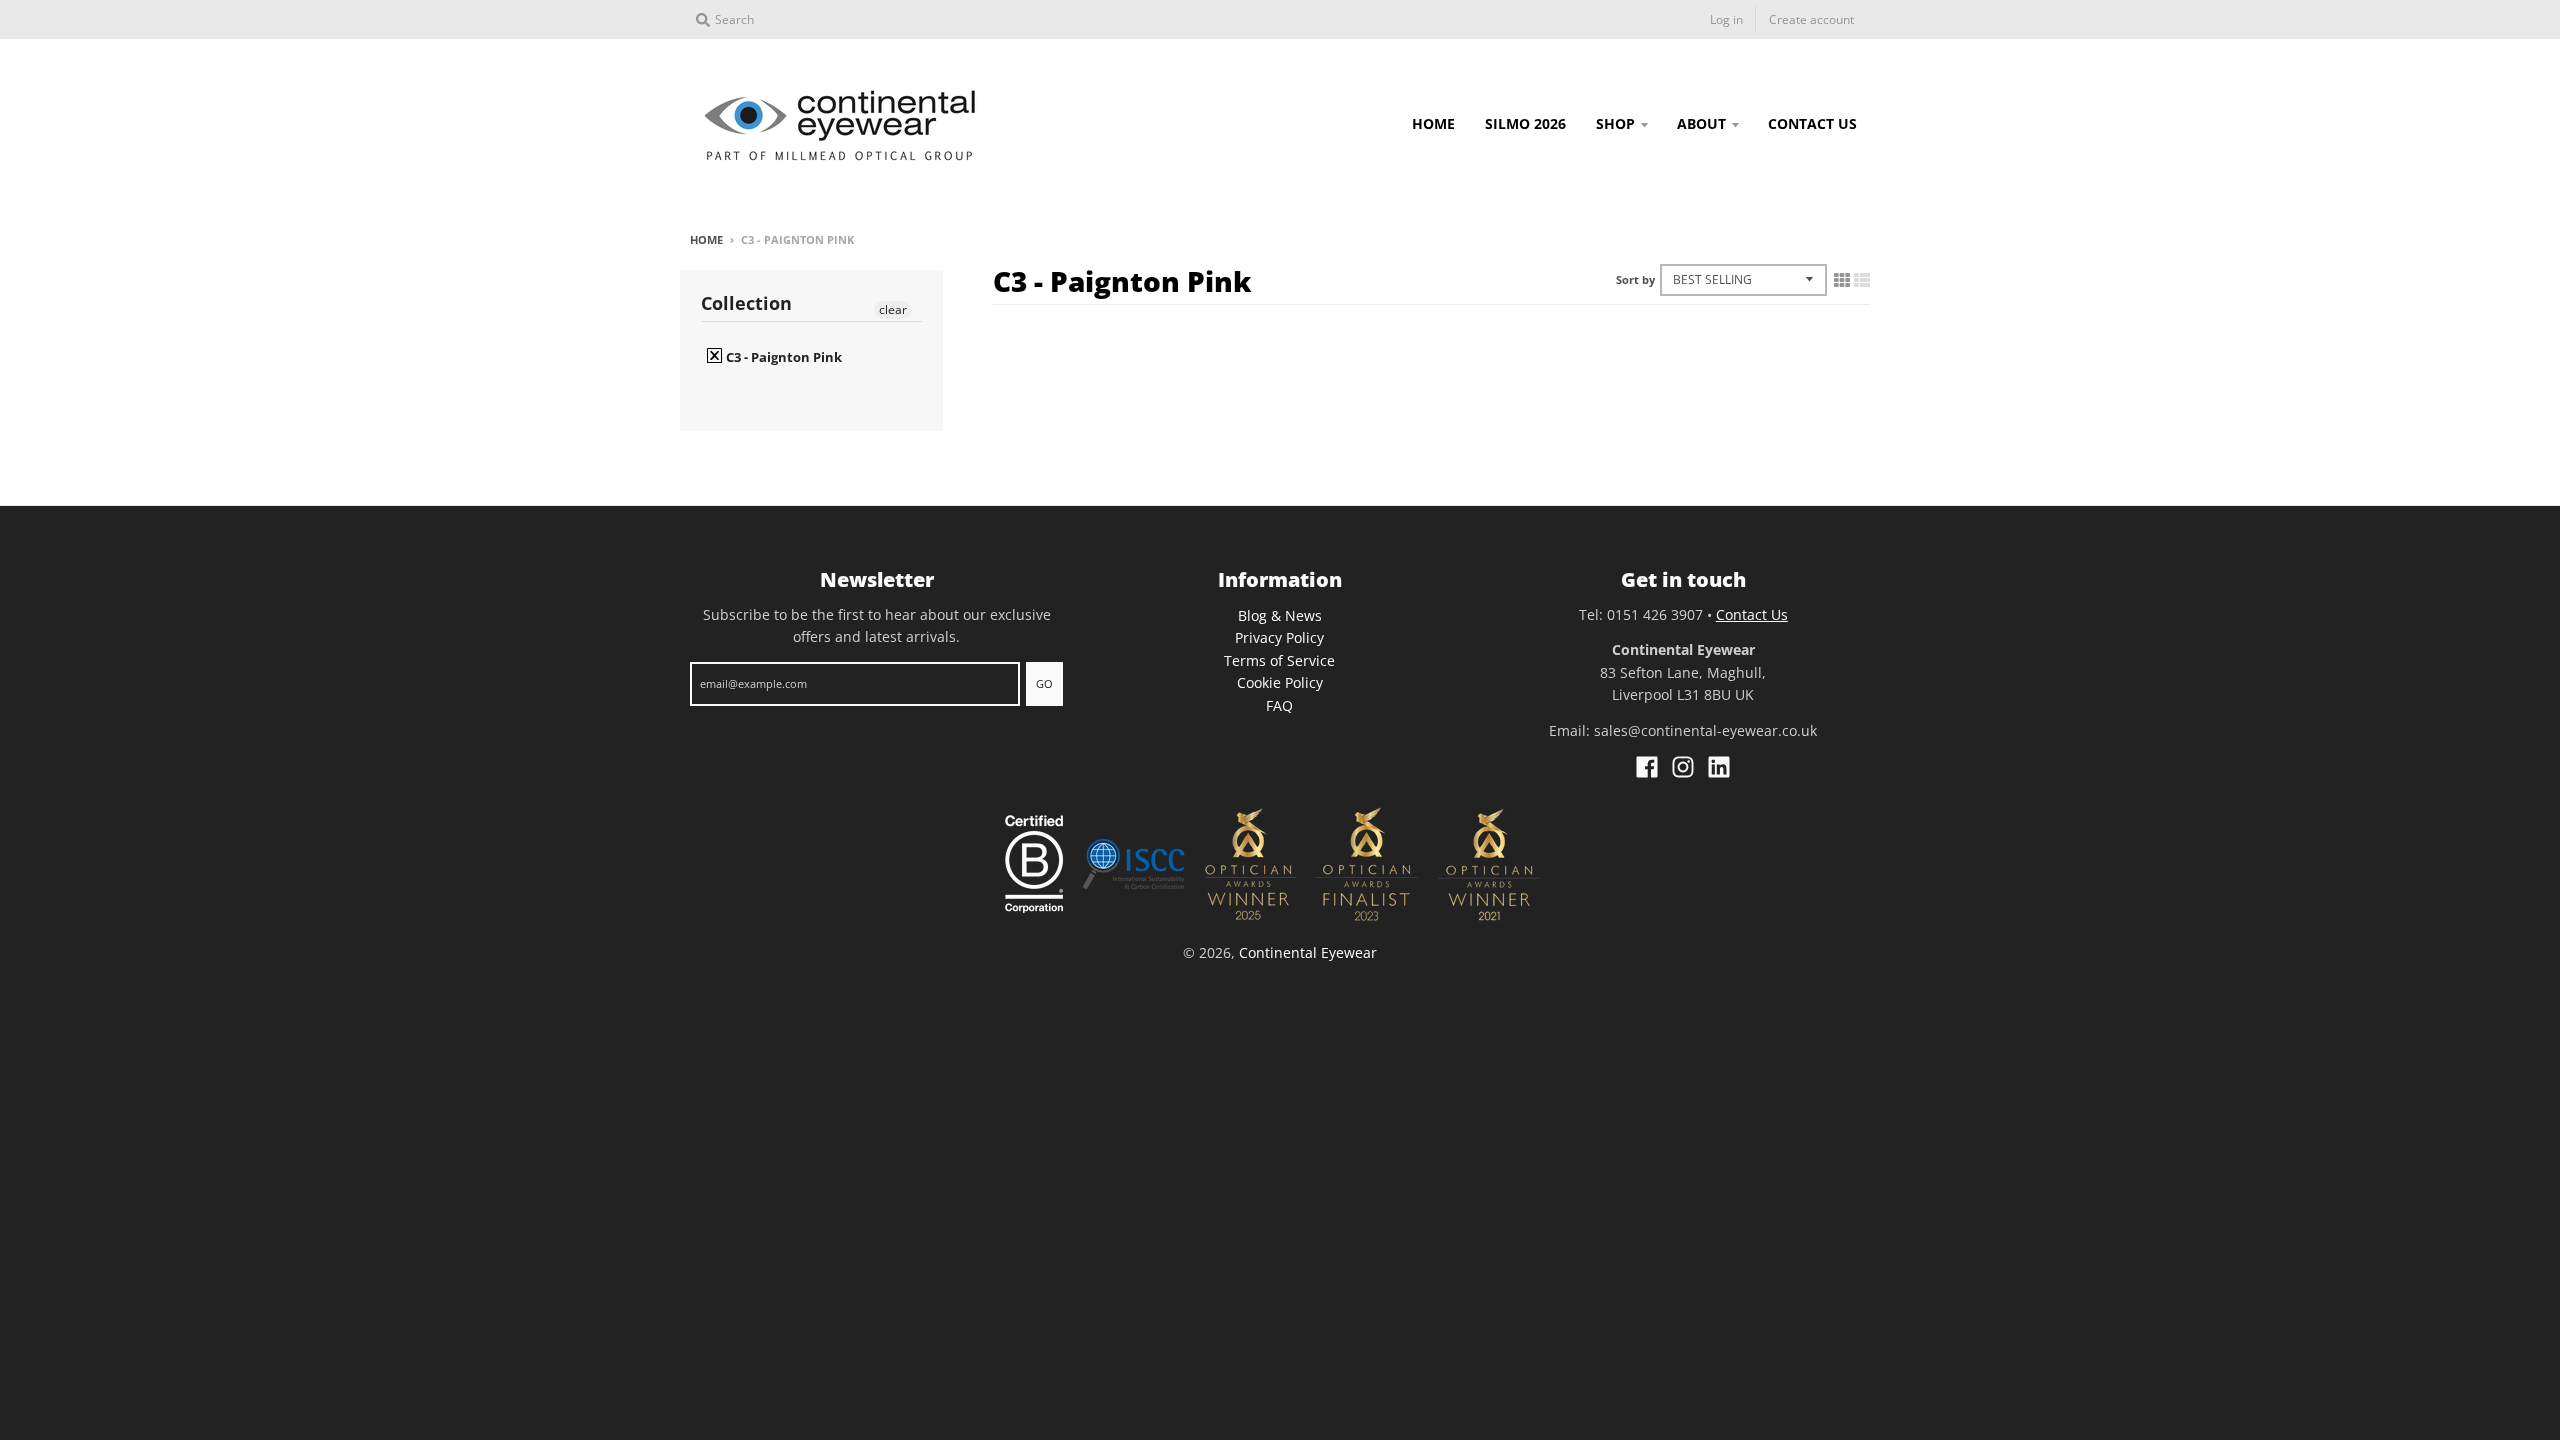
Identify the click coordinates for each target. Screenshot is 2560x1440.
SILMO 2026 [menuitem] (1525, 123)
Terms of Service (1279, 660)
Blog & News (1280, 615)
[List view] (1862, 280)
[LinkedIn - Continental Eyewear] (1719, 767)
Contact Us (1752, 614)
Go (1044, 683)
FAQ (1279, 705)
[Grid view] (1842, 280)
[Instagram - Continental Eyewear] (1683, 767)
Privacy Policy (1279, 637)
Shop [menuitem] (1615, 123)
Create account (1811, 19)
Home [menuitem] (1433, 123)
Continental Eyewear (1308, 952)
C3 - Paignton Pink (782, 357)
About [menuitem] (1701, 123)
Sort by (1635, 279)
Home (706, 239)
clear (893, 309)
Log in (1726, 19)
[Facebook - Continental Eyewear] (1647, 767)
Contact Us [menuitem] (1812, 123)
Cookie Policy (1280, 682)
